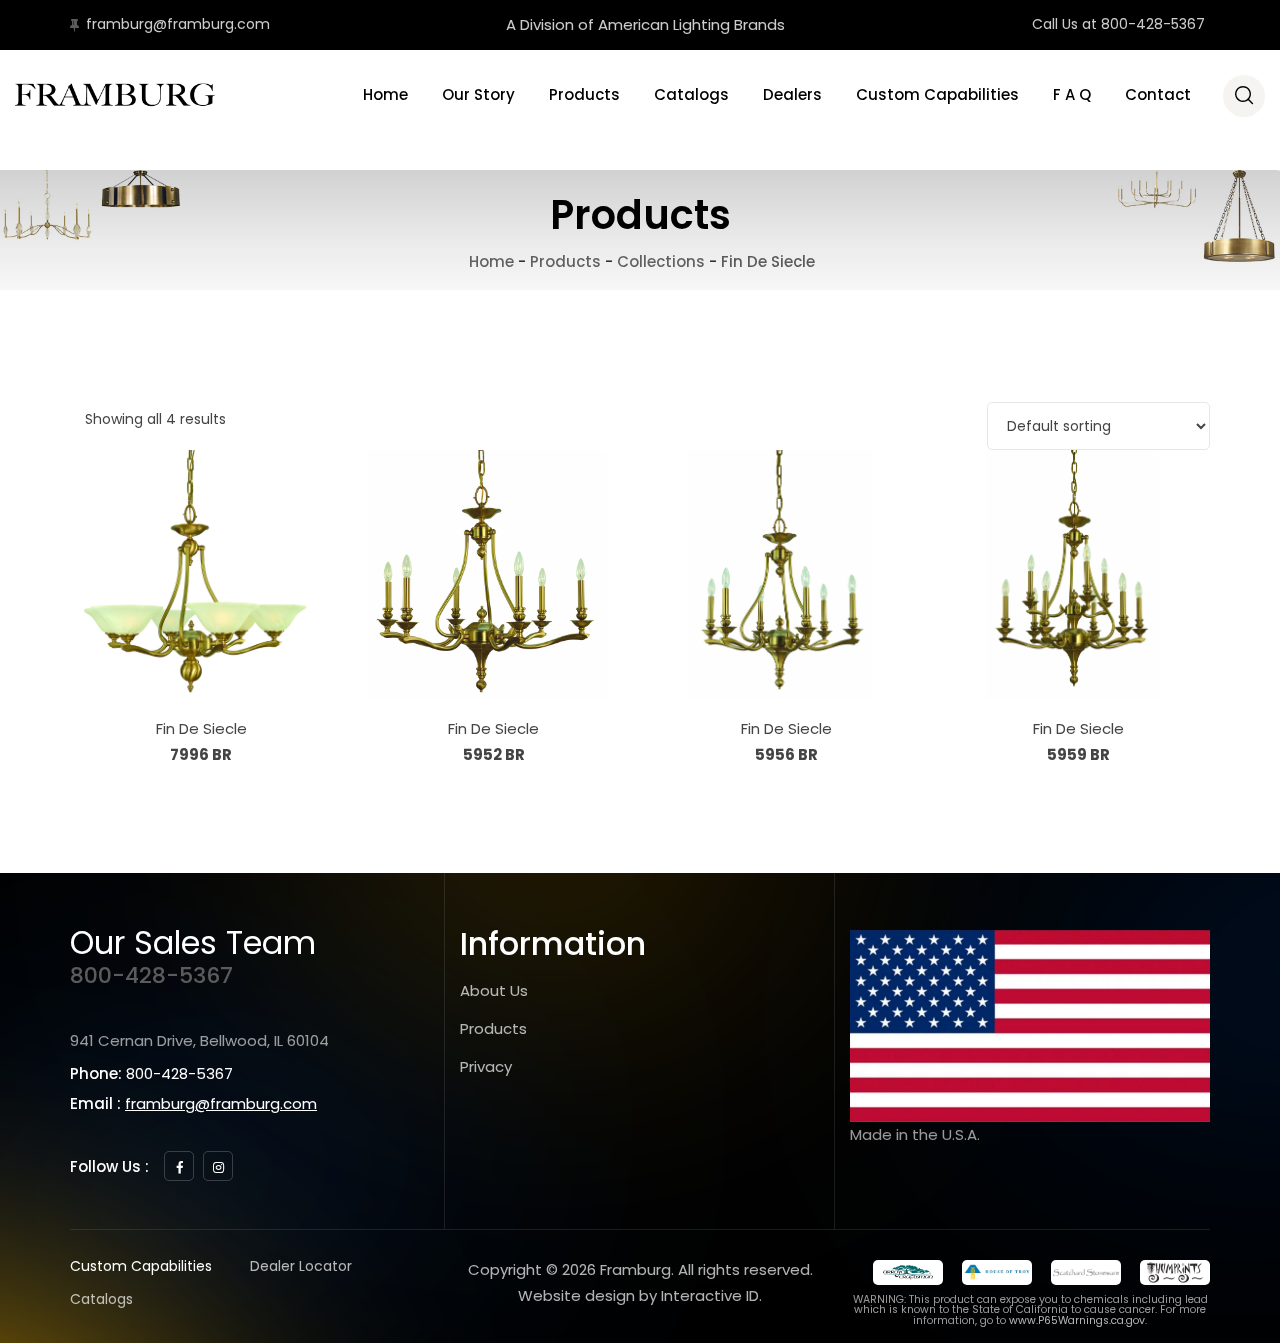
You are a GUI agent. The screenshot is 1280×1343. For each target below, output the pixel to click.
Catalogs (691, 94)
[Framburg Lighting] (115, 95)
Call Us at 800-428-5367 (1118, 24)
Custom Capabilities (937, 94)
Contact (1158, 94)
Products (584, 94)
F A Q (1072, 94)
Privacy (486, 1066)
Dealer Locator (301, 1266)
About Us (494, 990)
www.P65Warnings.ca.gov (1077, 1320)
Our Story (478, 94)
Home (385, 94)
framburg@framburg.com (178, 24)
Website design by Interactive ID (638, 1295)
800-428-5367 (151, 975)
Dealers (792, 94)
